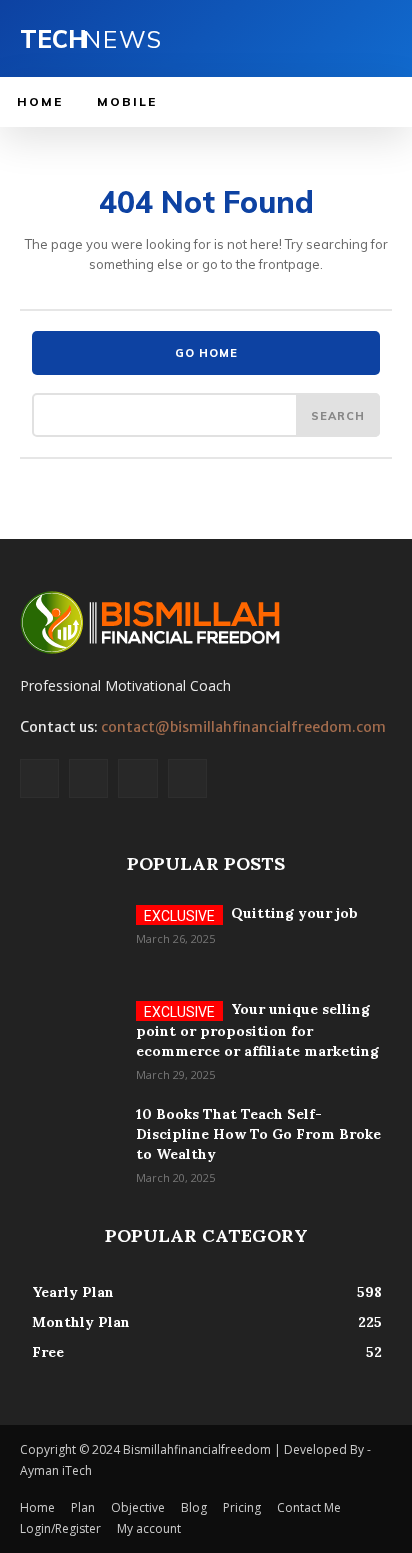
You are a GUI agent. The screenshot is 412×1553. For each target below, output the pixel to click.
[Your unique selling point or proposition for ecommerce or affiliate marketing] (70, 1034)
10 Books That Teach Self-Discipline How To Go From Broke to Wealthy (258, 1134)
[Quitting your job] (70, 938)
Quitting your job (294, 913)
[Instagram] (88, 778)
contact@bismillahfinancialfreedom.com (243, 727)
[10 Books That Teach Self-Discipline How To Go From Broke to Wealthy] (70, 1139)
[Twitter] (137, 778)
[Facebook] (39, 778)
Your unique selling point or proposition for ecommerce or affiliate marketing (257, 1030)
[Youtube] (187, 778)
